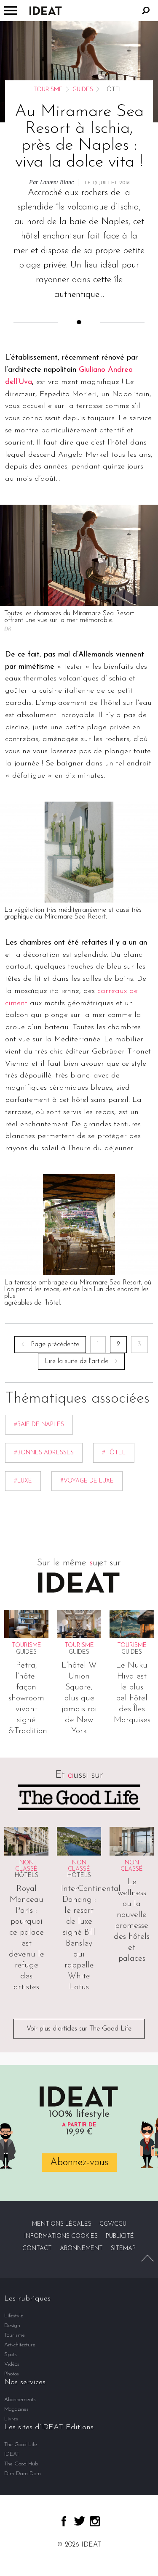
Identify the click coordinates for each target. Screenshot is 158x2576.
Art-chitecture (20, 2345)
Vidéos (12, 2364)
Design (12, 2326)
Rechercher (146, 11)
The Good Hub (21, 2464)
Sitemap (123, 2249)
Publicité (120, 2236)
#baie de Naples (39, 1425)
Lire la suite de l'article (76, 1361)
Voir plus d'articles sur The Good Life (79, 2029)
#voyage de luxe (87, 1481)
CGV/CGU (113, 2224)
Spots (11, 2355)
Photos (12, 2374)
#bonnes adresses (44, 1453)
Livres (11, 2419)
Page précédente (55, 1345)
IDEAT (12, 2454)
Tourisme (48, 90)
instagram (95, 2521)
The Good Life (21, 2445)
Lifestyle (14, 2316)
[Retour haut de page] (147, 2258)
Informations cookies (61, 2236)
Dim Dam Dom (23, 2474)
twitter (80, 2521)
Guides (83, 90)
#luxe (23, 1481)
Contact (37, 2249)
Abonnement (81, 2249)
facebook (64, 2521)
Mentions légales (62, 2224)
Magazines (16, 2409)
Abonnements (20, 2400)
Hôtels (27, 1876)
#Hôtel (114, 1453)
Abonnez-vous (79, 2163)
